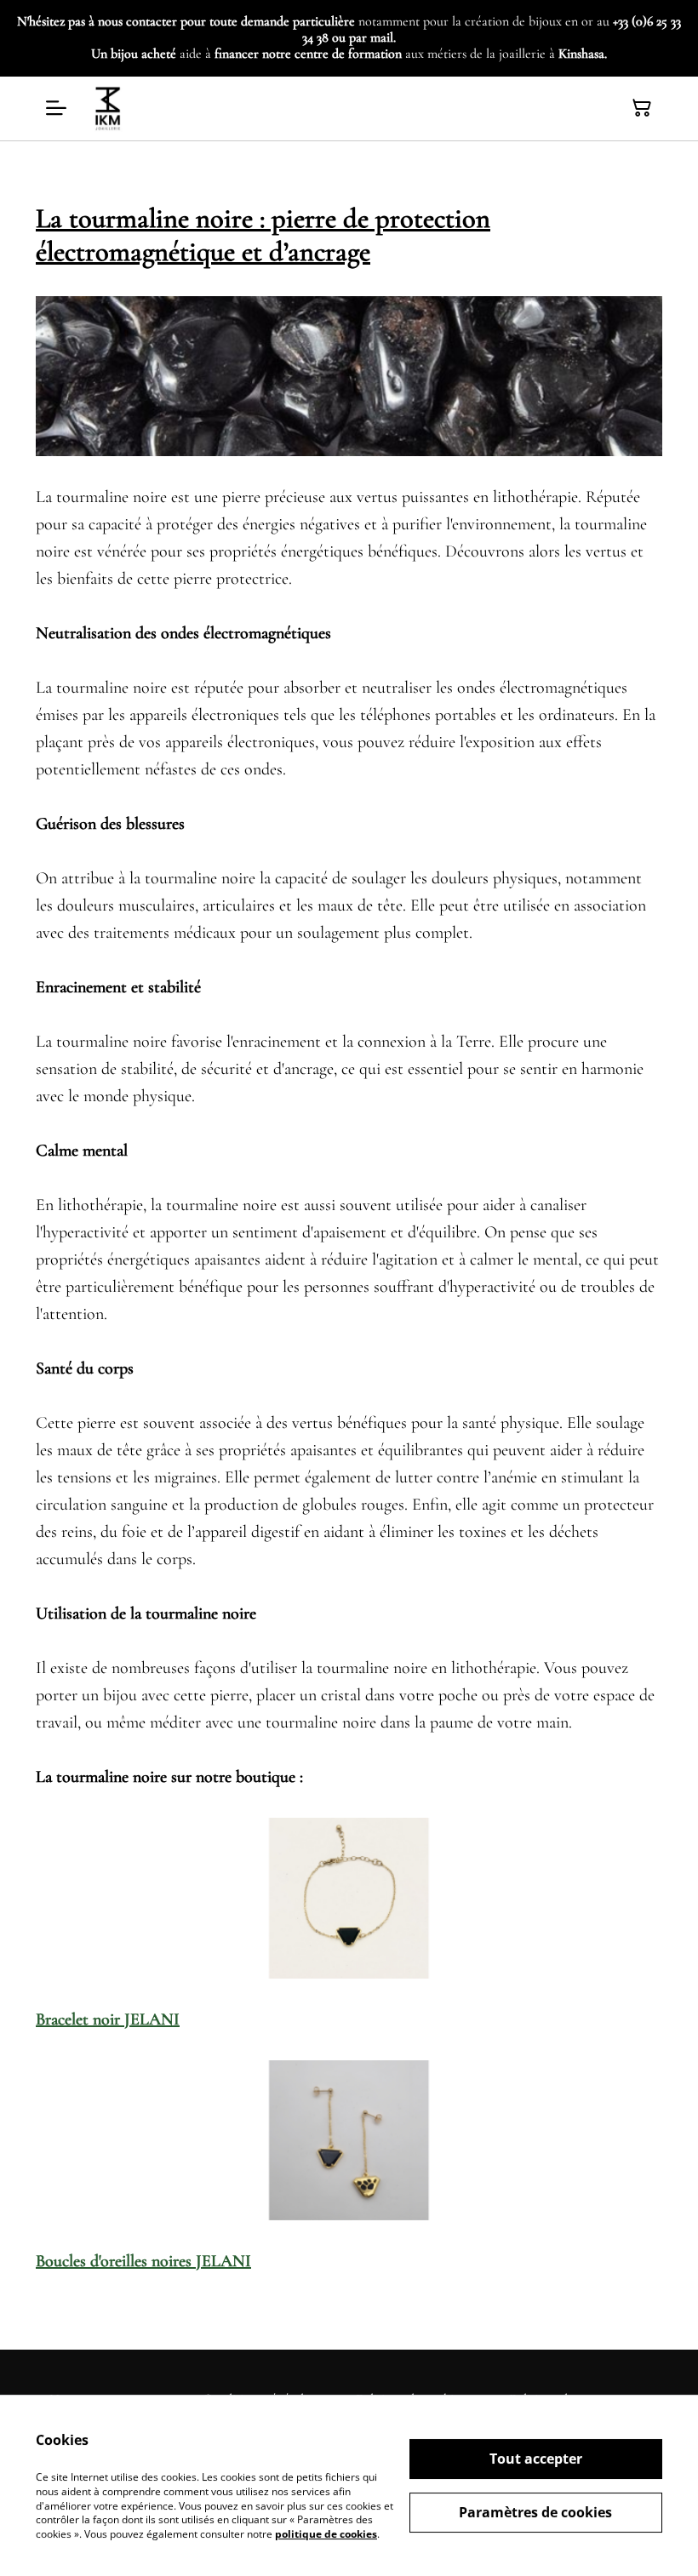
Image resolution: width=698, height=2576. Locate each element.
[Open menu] (56, 108)
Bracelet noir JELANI (108, 2019)
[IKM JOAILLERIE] (109, 109)
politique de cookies (326, 2534)
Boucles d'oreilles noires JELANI (143, 2261)
